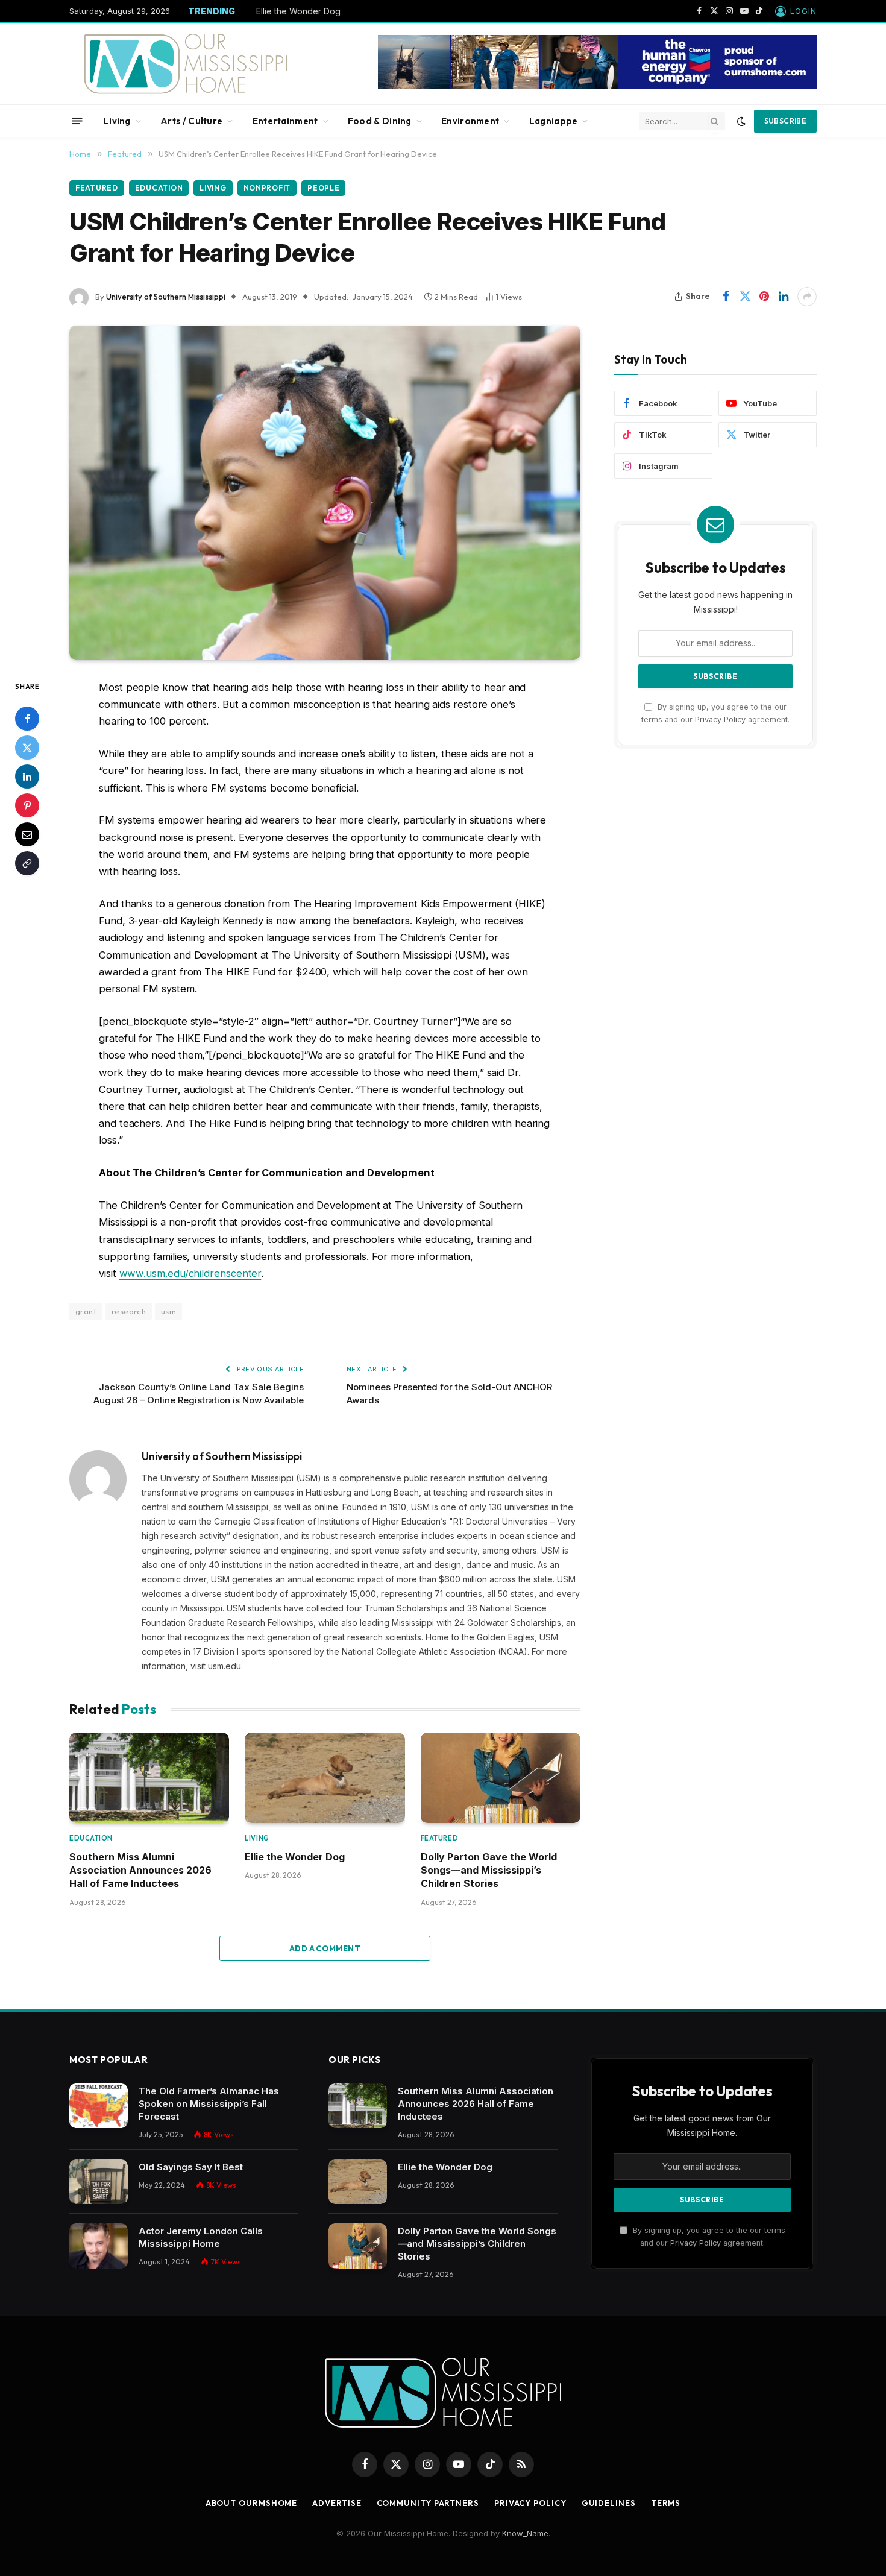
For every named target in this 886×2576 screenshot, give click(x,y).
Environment (470, 121)
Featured (97, 188)
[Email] (27, 834)
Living (117, 121)
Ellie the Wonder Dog (298, 11)
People (323, 188)
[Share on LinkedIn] (784, 297)
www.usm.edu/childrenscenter (190, 1273)
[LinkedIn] (27, 776)
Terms (666, 2503)
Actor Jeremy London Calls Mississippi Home (201, 2237)
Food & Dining (380, 121)
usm (168, 1311)
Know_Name (525, 2533)
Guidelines (609, 2503)
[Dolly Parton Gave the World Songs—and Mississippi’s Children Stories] (501, 1778)
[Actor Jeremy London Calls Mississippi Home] (99, 2246)
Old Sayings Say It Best (191, 2167)
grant (86, 1311)
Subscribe (785, 121)
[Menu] (77, 121)
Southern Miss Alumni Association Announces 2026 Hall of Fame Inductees (140, 1870)
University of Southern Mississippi (166, 297)
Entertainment (285, 121)
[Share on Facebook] (726, 297)
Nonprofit (267, 188)
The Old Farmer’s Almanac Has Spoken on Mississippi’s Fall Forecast (209, 2104)
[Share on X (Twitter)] (745, 297)
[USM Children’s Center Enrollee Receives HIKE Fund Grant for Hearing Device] (325, 493)
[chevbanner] (597, 86)
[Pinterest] (27, 805)
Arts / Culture (191, 121)
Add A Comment (325, 1948)
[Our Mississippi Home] (186, 64)
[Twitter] (27, 748)
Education (159, 188)
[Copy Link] (27, 863)
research (129, 1311)
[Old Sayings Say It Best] (99, 2182)
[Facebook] (27, 719)
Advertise (337, 2503)
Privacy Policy (720, 720)
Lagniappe (554, 121)
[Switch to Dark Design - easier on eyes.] (741, 121)
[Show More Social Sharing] (807, 297)
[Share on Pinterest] (764, 297)
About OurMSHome (252, 2503)
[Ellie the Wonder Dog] (325, 1778)
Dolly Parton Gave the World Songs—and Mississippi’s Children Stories (489, 1870)
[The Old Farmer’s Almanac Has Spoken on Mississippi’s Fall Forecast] (99, 2106)
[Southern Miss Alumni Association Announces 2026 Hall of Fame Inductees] (149, 1778)
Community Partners (428, 2503)
